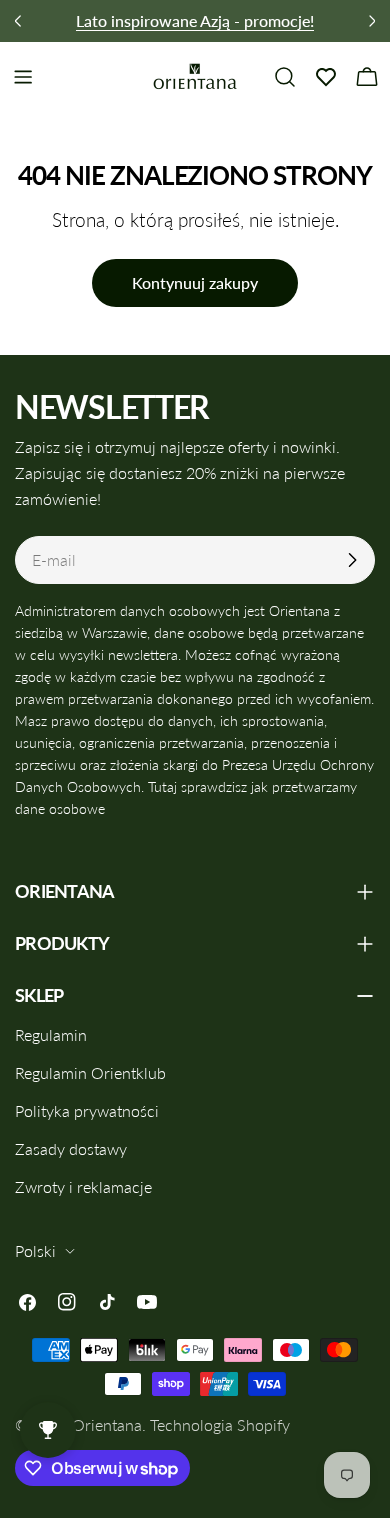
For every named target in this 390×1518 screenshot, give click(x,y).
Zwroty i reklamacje (83, 1186)
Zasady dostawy (71, 1148)
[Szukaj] (285, 77)
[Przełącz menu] (23, 77)
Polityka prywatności (87, 1110)
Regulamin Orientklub (90, 1072)
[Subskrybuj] (352, 560)
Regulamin (51, 1034)
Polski (35, 1250)
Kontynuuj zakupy (195, 282)
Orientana (107, 1424)
